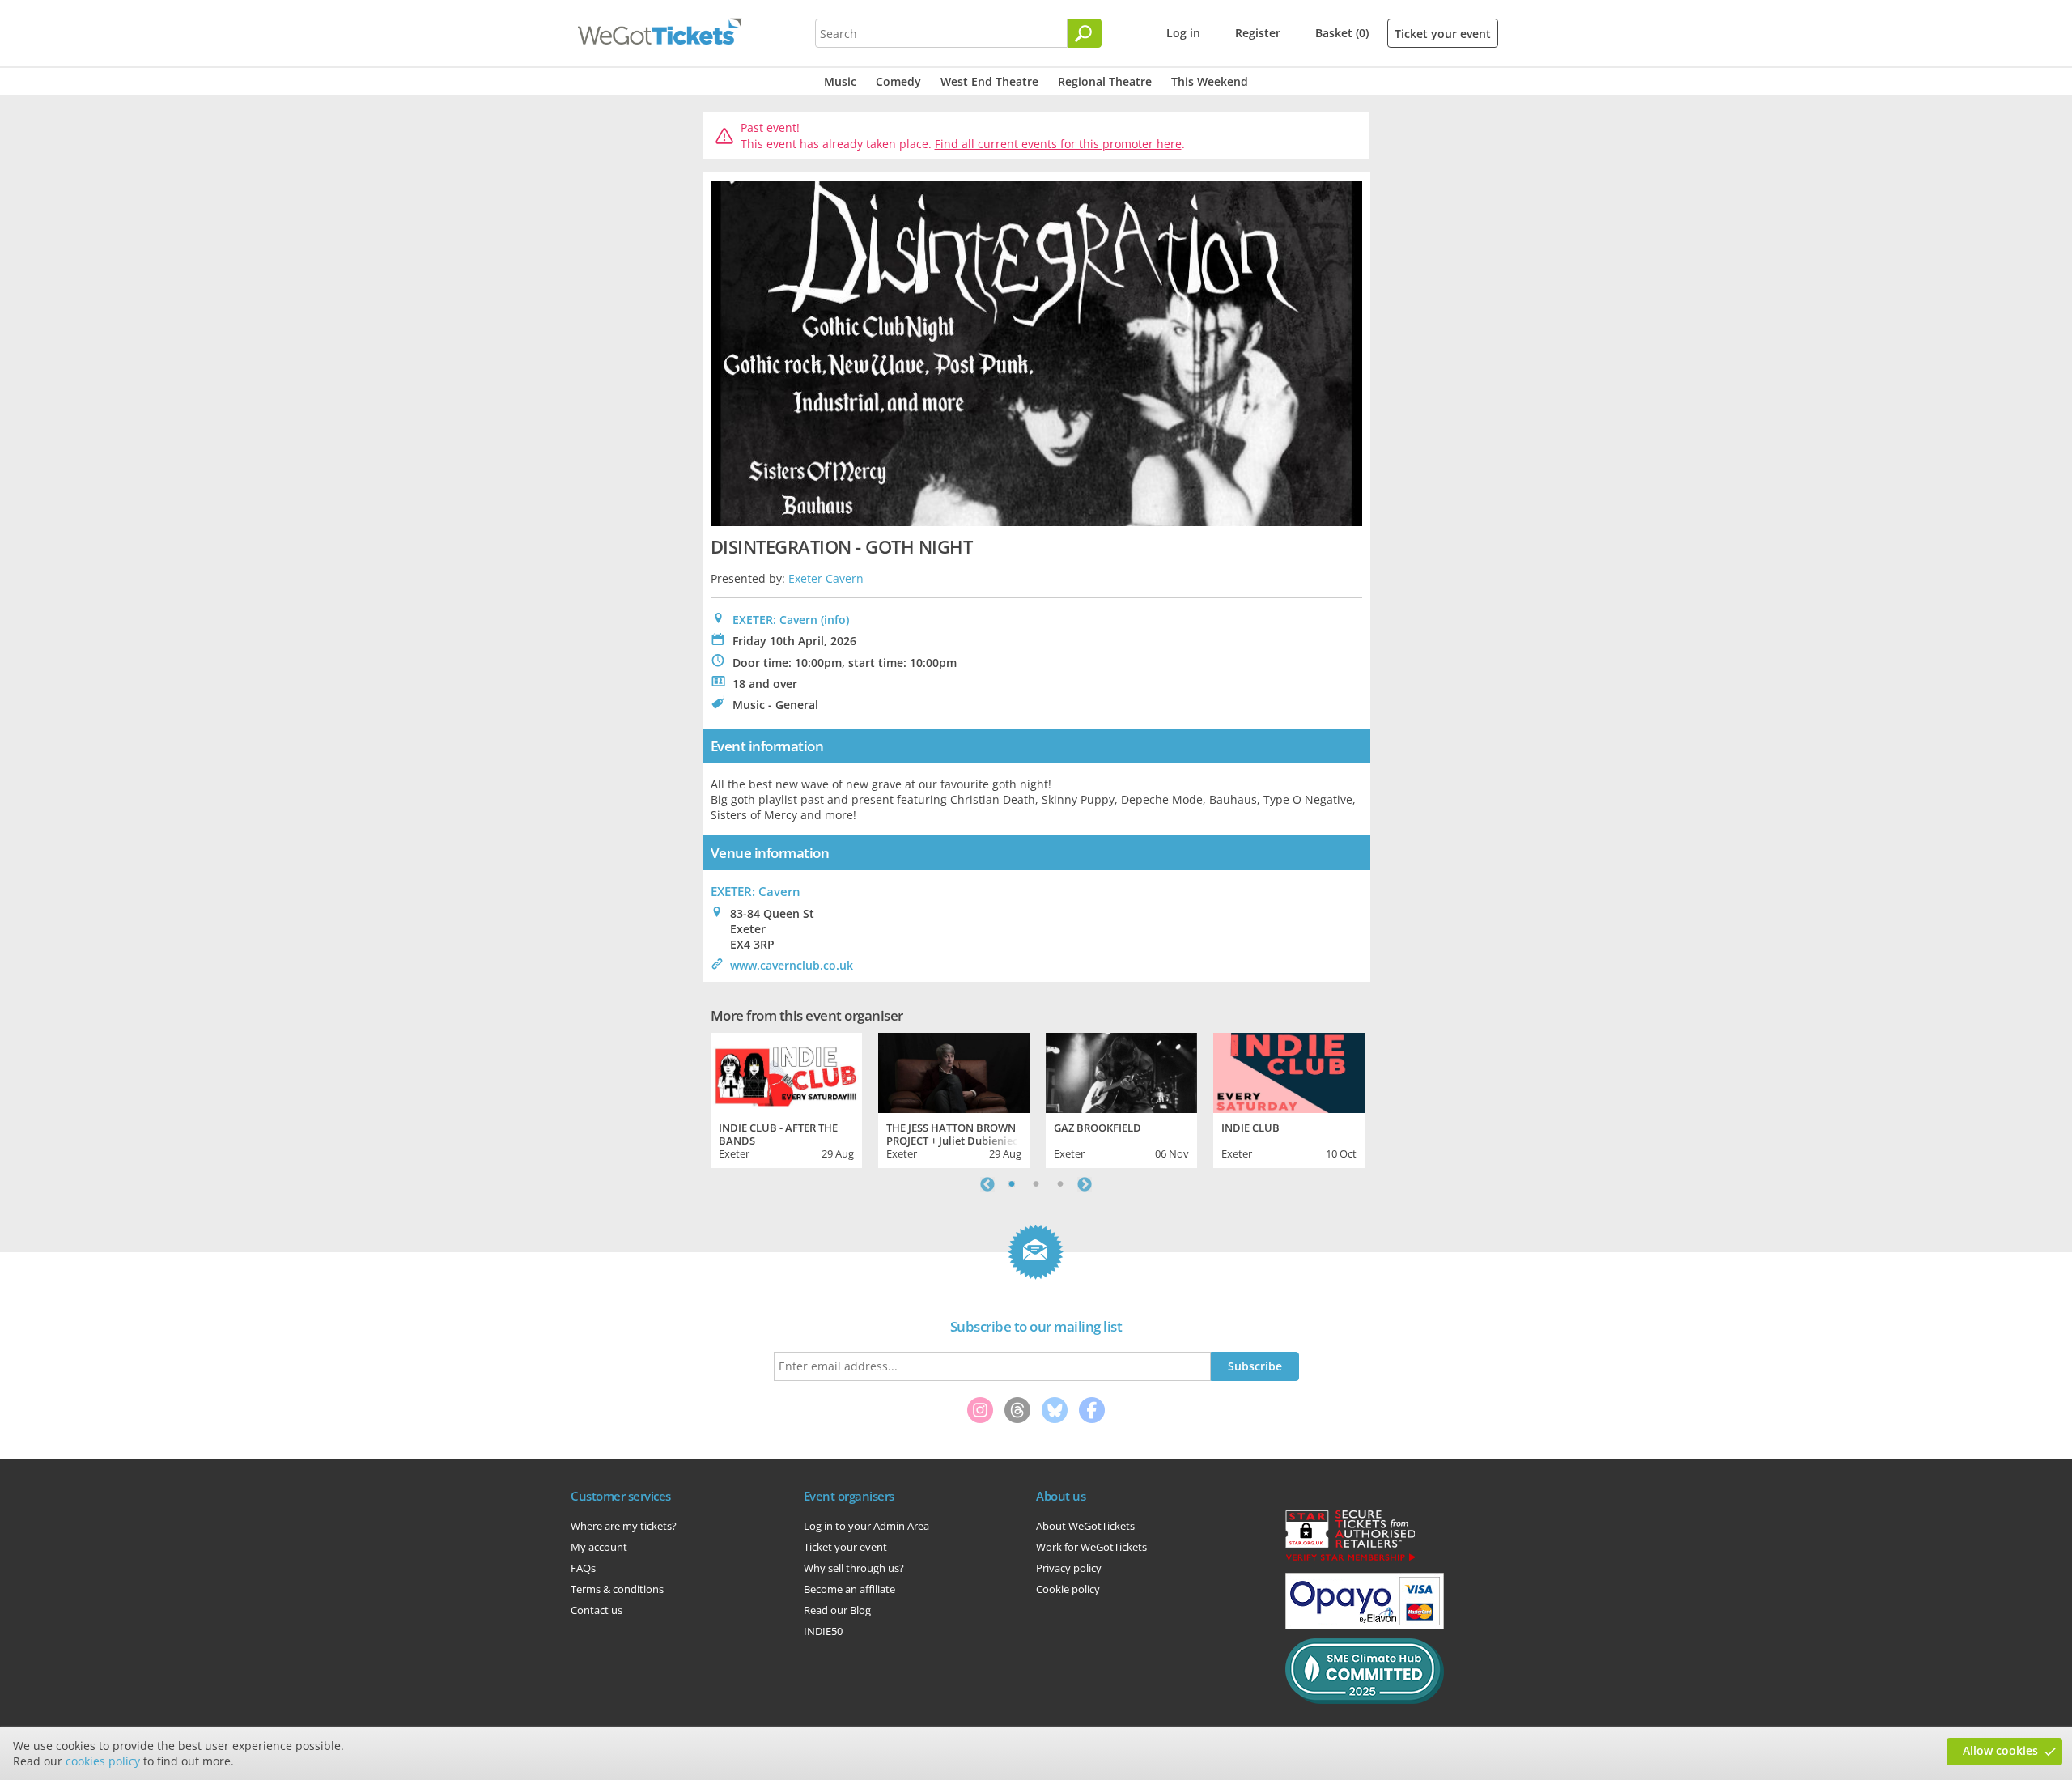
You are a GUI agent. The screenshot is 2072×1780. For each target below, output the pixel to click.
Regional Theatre (1105, 81)
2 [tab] (1036, 1184)
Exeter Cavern (826, 578)
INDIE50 (823, 1631)
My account (599, 1547)
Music (840, 81)
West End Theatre (989, 81)
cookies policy (103, 1761)
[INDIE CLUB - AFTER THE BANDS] (786, 1071)
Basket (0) (1342, 33)
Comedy (898, 81)
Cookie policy (1068, 1589)
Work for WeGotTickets (1091, 1547)
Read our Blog (837, 1610)
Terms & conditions (617, 1589)
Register (1258, 33)
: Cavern (756, 891)
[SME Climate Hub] (1365, 1700)
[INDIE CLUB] (1289, 1071)
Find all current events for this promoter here (1058, 144)
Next (1085, 1184)
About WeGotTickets (1085, 1526)
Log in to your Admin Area (866, 1526)
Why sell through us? (854, 1568)
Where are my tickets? (624, 1526)
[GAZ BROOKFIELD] (1121, 1071)
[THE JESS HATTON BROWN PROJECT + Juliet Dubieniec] (954, 1071)
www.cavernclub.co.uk (792, 965)
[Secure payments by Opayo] (1365, 1625)
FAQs (583, 1568)
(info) (835, 620)
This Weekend (1210, 81)
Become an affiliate (849, 1589)
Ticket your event (1443, 34)
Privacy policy (1069, 1568)
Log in (1183, 33)
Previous (987, 1184)
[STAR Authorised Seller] (1350, 1560)
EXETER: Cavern (775, 620)
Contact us (597, 1610)
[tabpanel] (786, 1098)
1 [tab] (1012, 1184)
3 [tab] (1060, 1184)
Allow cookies (2000, 1750)
